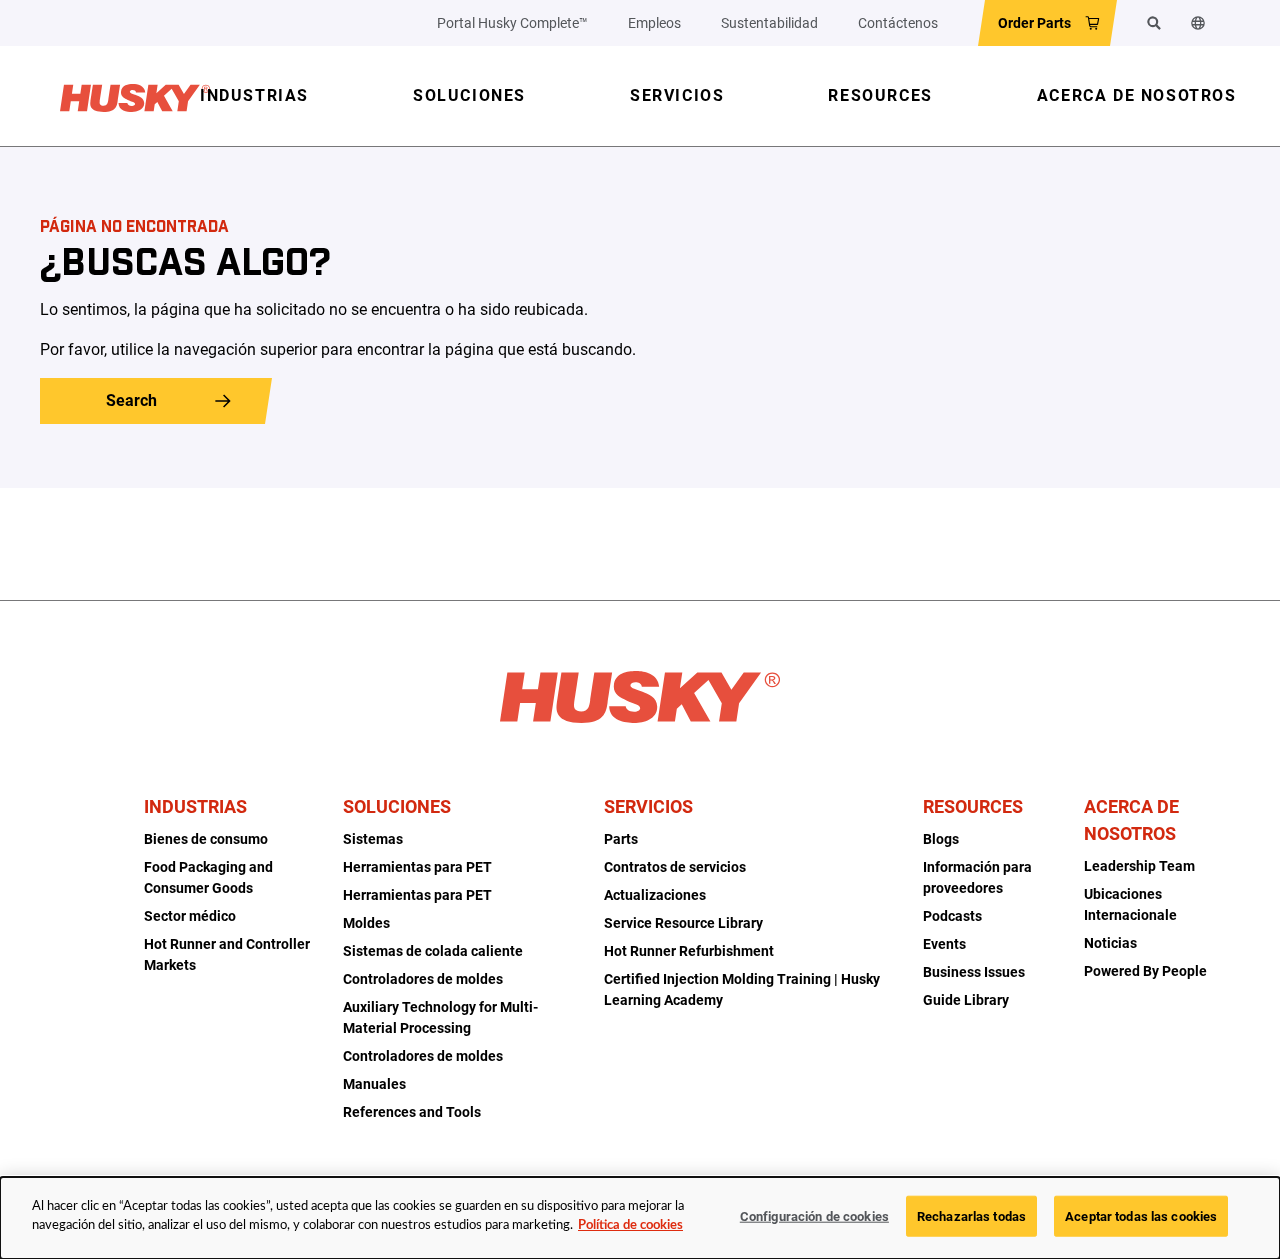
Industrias (195, 806)
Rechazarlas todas (971, 1216)
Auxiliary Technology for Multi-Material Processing (440, 1017)
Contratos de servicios (675, 867)
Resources (973, 806)
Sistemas (373, 839)
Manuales (374, 1084)
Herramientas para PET (417, 867)
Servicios (648, 806)
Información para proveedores (977, 877)
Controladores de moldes (423, 979)
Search (131, 400)
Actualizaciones (655, 895)
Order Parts (1034, 23)
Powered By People (1145, 971)
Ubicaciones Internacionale (1130, 904)
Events (944, 944)
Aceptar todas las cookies (1141, 1216)
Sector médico (190, 916)
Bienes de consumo (206, 839)
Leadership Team (1139, 866)
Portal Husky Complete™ (512, 23)
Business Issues (974, 972)
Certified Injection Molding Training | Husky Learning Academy (742, 989)
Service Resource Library (683, 923)
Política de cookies (630, 1225)
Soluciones (397, 806)
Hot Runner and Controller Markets (227, 954)
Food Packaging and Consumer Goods (208, 877)
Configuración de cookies (814, 1216)
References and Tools (412, 1112)
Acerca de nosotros (1131, 820)
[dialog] (640, 1218)
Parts (621, 839)
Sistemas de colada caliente (433, 951)
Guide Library (966, 1000)
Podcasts (952, 916)
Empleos (654, 23)
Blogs (941, 839)
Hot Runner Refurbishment (689, 951)
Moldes (366, 923)
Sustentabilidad (769, 23)
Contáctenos (898, 23)
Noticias (1110, 943)
